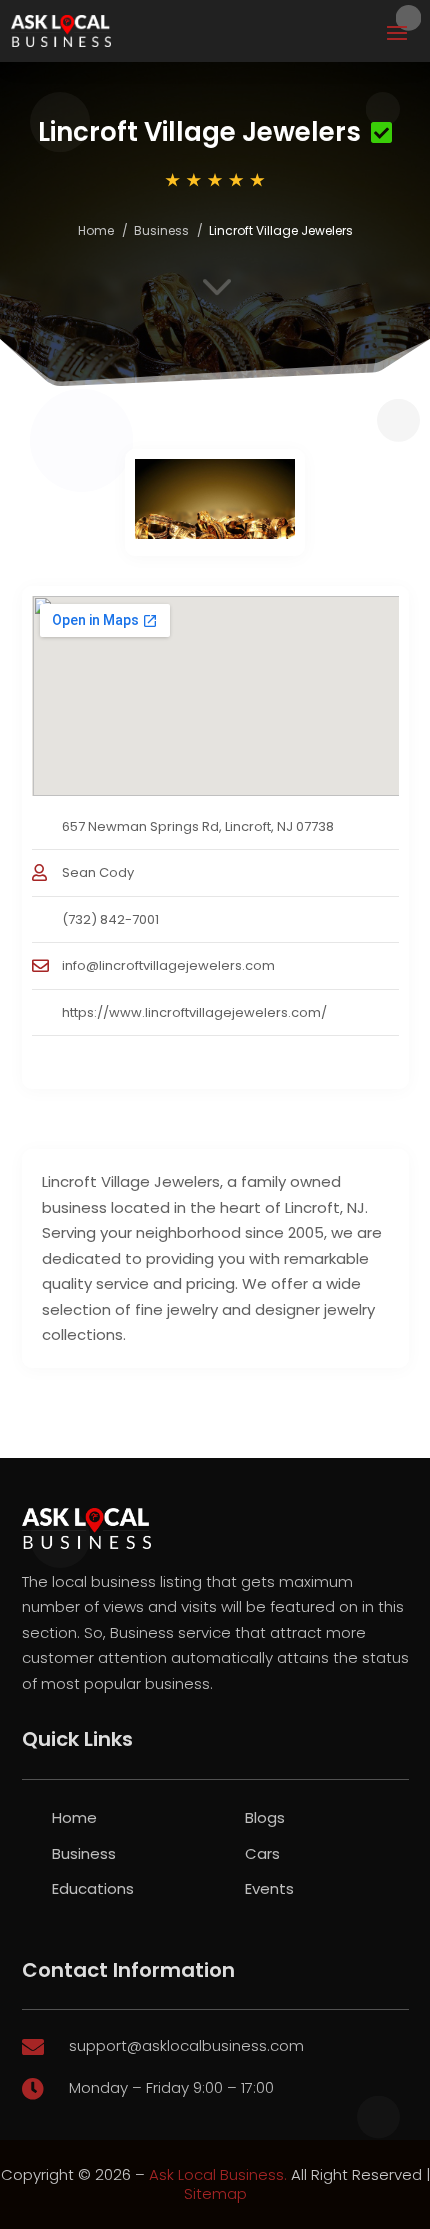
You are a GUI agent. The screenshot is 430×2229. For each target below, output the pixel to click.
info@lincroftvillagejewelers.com (168, 965)
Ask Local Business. (218, 2174)
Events (269, 1888)
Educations (93, 1888)
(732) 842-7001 (110, 919)
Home (96, 230)
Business (161, 230)
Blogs (265, 1817)
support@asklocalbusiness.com (186, 2045)
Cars (262, 1853)
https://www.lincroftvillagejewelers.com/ (194, 1012)
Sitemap (215, 2193)
